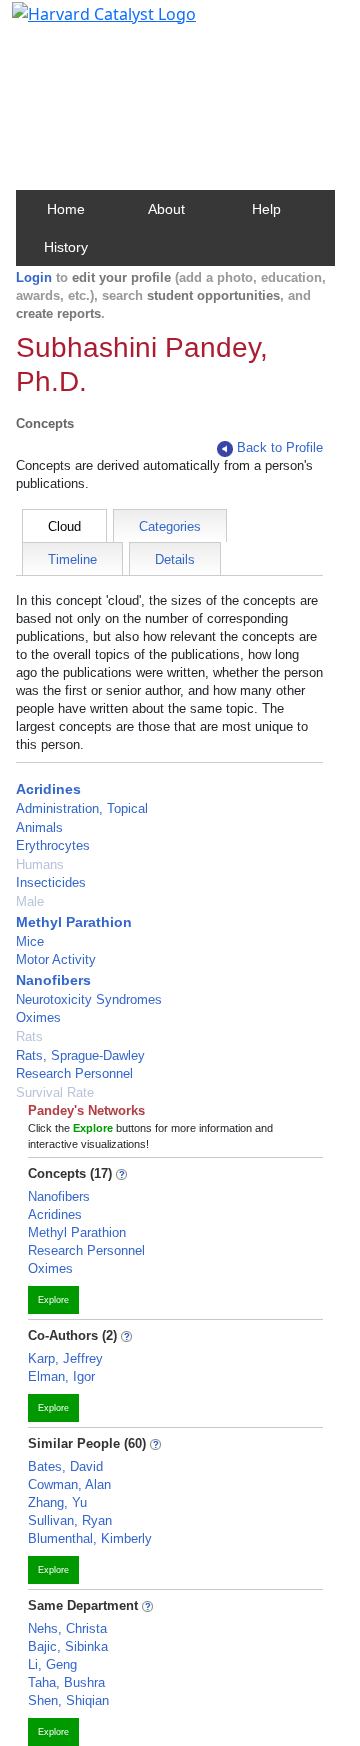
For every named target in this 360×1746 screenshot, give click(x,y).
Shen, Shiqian (68, 1700)
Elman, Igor (61, 1376)
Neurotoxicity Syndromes (89, 999)
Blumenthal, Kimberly (90, 1538)
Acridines (48, 789)
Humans (40, 864)
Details (175, 559)
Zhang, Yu (57, 1502)
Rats (29, 1036)
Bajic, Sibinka (68, 1646)
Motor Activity (56, 959)
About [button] (166, 209)
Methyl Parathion (74, 922)
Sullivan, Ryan (70, 1520)
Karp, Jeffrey (65, 1358)
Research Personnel (74, 1073)
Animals (39, 827)
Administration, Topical (82, 808)
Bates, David (65, 1466)
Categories (170, 526)
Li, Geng (52, 1664)
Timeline (72, 559)
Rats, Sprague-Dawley (80, 1055)
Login (34, 277)
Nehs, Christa (67, 1628)
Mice (30, 941)
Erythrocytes (53, 845)
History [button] (66, 247)
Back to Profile (280, 447)
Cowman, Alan (69, 1484)
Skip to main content (83, 24)
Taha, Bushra (66, 1682)
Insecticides (51, 882)
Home (66, 209)
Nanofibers (53, 980)
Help (266, 209)
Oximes (38, 1017)
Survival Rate (55, 1092)
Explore (53, 1300)
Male (30, 901)
